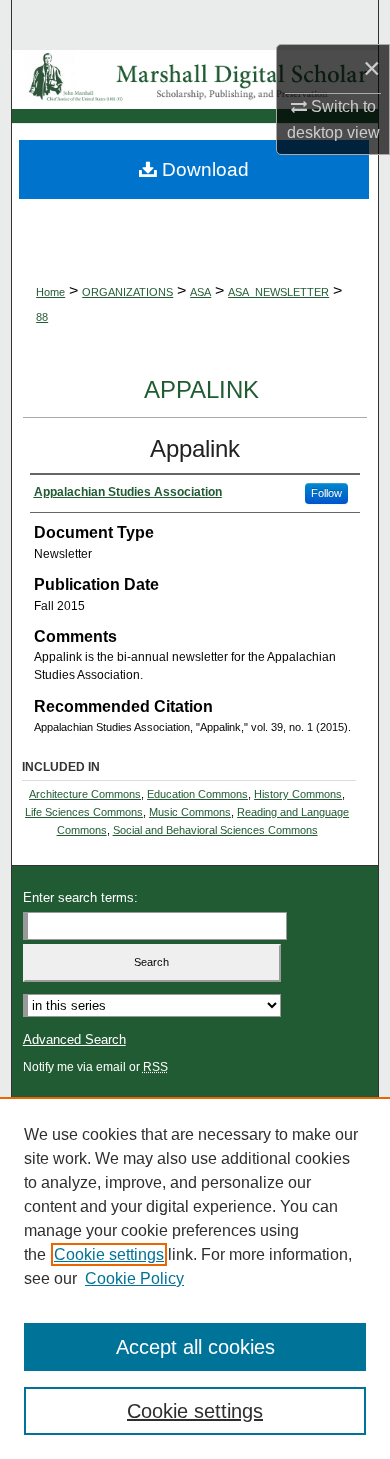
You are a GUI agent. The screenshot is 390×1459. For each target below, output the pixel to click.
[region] (195, 1278)
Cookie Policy (134, 1278)
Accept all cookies (195, 1347)
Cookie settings (109, 1254)
